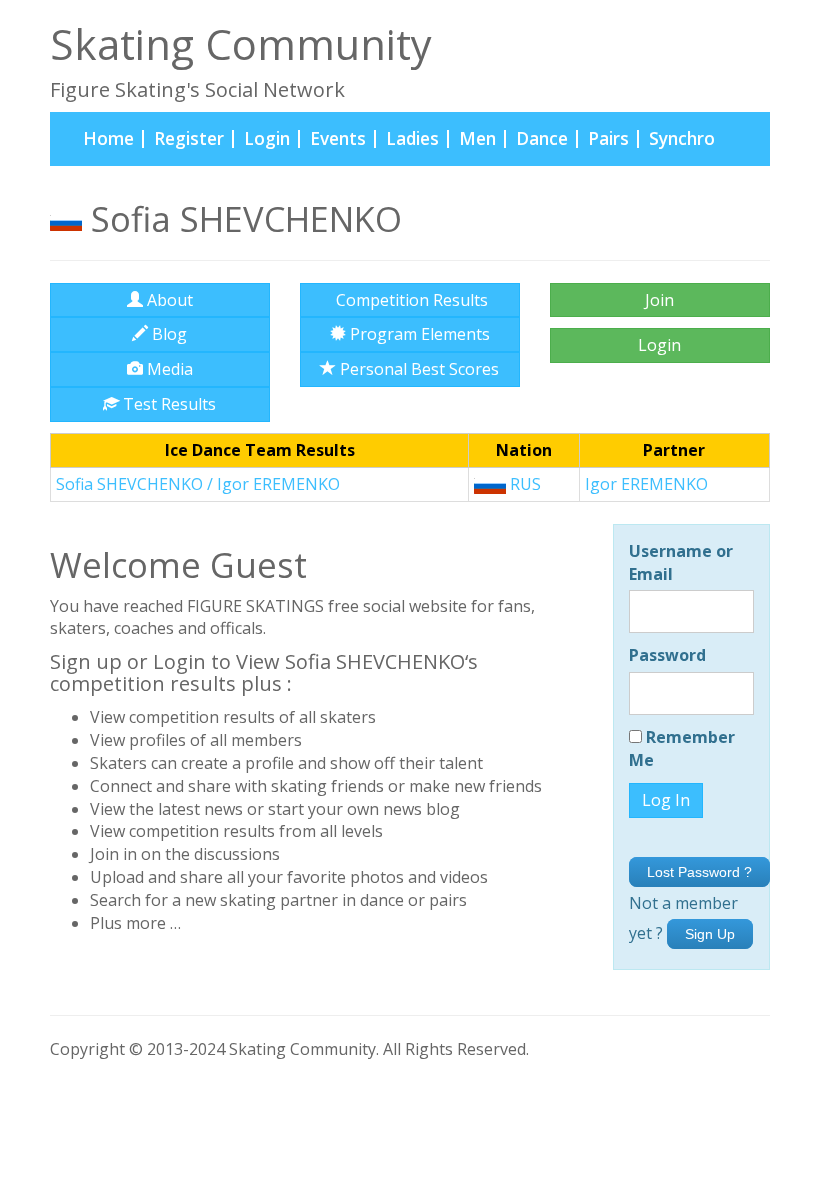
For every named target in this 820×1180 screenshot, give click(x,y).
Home (113, 138)
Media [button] (168, 369)
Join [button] (659, 300)
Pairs (608, 138)
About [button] (168, 300)
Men (477, 138)
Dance (542, 138)
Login (267, 138)
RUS (523, 484)
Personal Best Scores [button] (417, 369)
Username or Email (681, 562)
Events (338, 138)
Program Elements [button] (418, 334)
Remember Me (682, 748)
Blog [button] (167, 334)
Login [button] (659, 345)
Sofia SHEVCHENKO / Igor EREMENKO (198, 484)
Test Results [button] (167, 404)
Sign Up (710, 934)
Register (189, 138)
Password (667, 655)
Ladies (412, 138)
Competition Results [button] (410, 300)
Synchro (682, 138)
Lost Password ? (699, 872)
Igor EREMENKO (646, 484)
